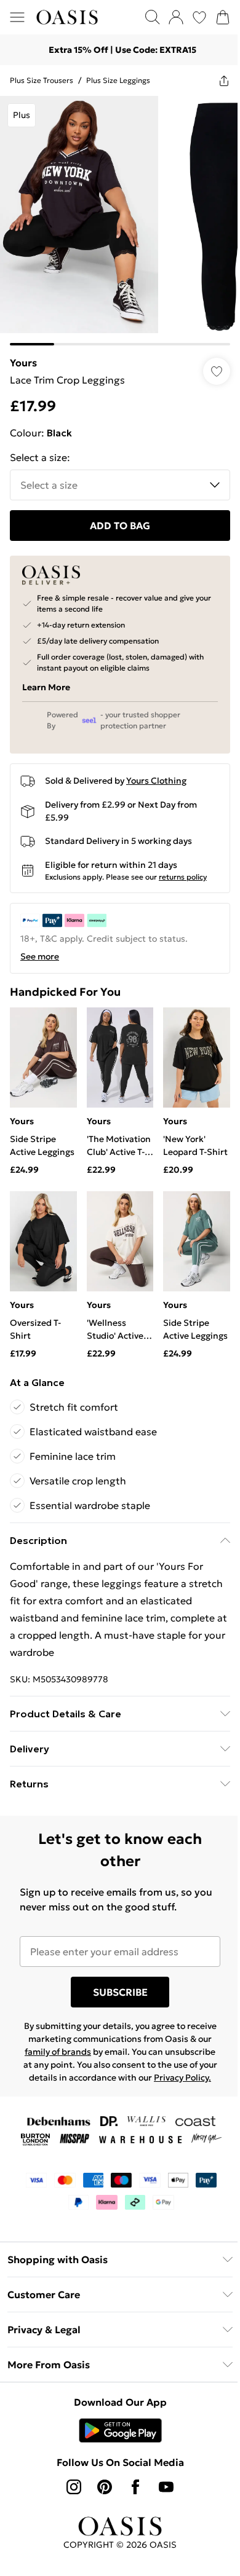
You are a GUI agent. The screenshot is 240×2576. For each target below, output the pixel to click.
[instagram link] (74, 2487)
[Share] (224, 81)
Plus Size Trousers (42, 80)
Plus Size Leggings (118, 80)
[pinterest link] (105, 2487)
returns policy (183, 877)
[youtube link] (166, 2487)
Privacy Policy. (182, 2078)
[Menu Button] (17, 17)
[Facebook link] (135, 2487)
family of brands (58, 2052)
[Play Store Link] (120, 2430)
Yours (23, 363)
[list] (120, 221)
